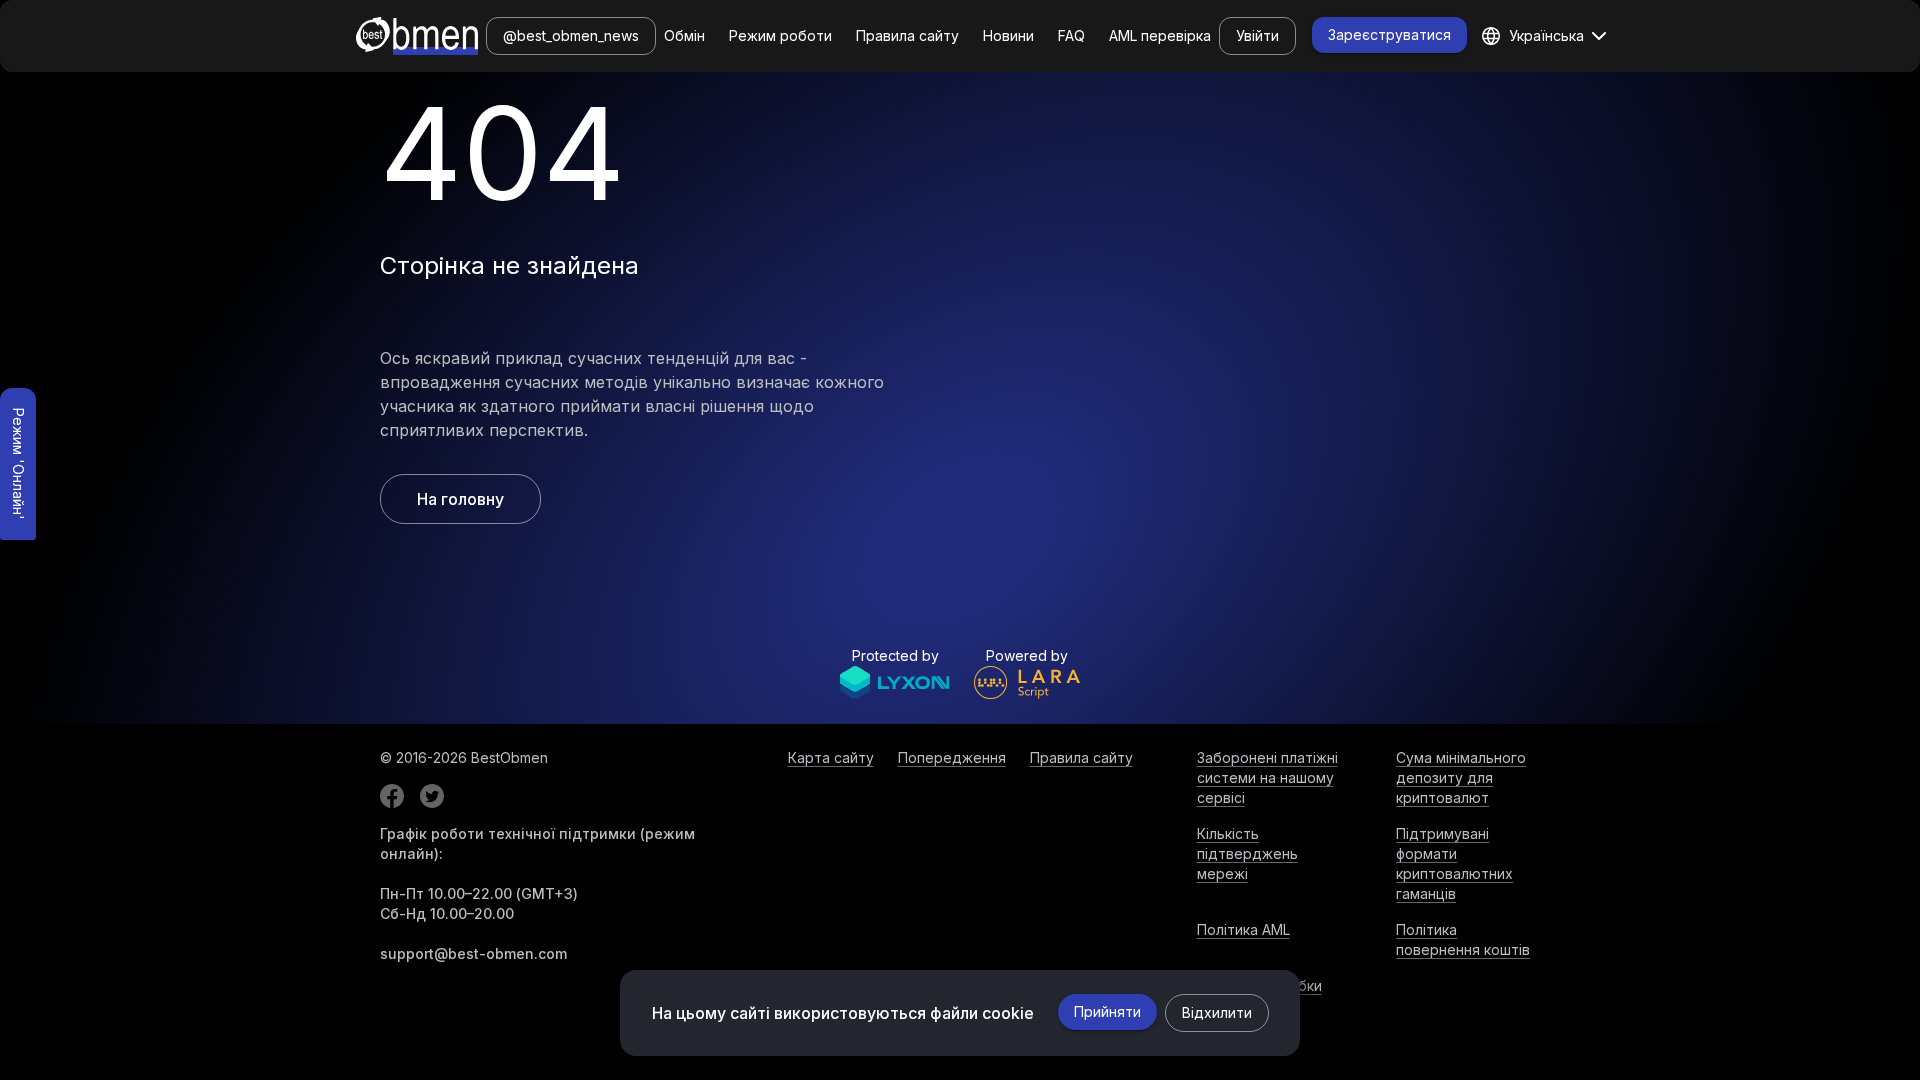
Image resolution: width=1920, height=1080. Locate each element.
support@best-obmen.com (473, 953)
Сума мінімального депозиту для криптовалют (1461, 777)
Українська (1546, 35)
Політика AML (1243, 929)
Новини (1008, 35)
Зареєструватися (1389, 34)
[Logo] (417, 36)
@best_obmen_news (571, 35)
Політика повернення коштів (1463, 939)
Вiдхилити (1217, 1012)
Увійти (1257, 35)
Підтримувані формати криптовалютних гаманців (1454, 863)
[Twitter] (432, 796)
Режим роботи (780, 35)
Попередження (952, 757)
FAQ (1071, 35)
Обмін (684, 35)
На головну (460, 499)
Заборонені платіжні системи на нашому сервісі (1267, 777)
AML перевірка (1160, 35)
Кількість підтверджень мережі (1247, 853)
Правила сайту (907, 35)
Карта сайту (831, 757)
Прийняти (1107, 1011)
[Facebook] (392, 796)
